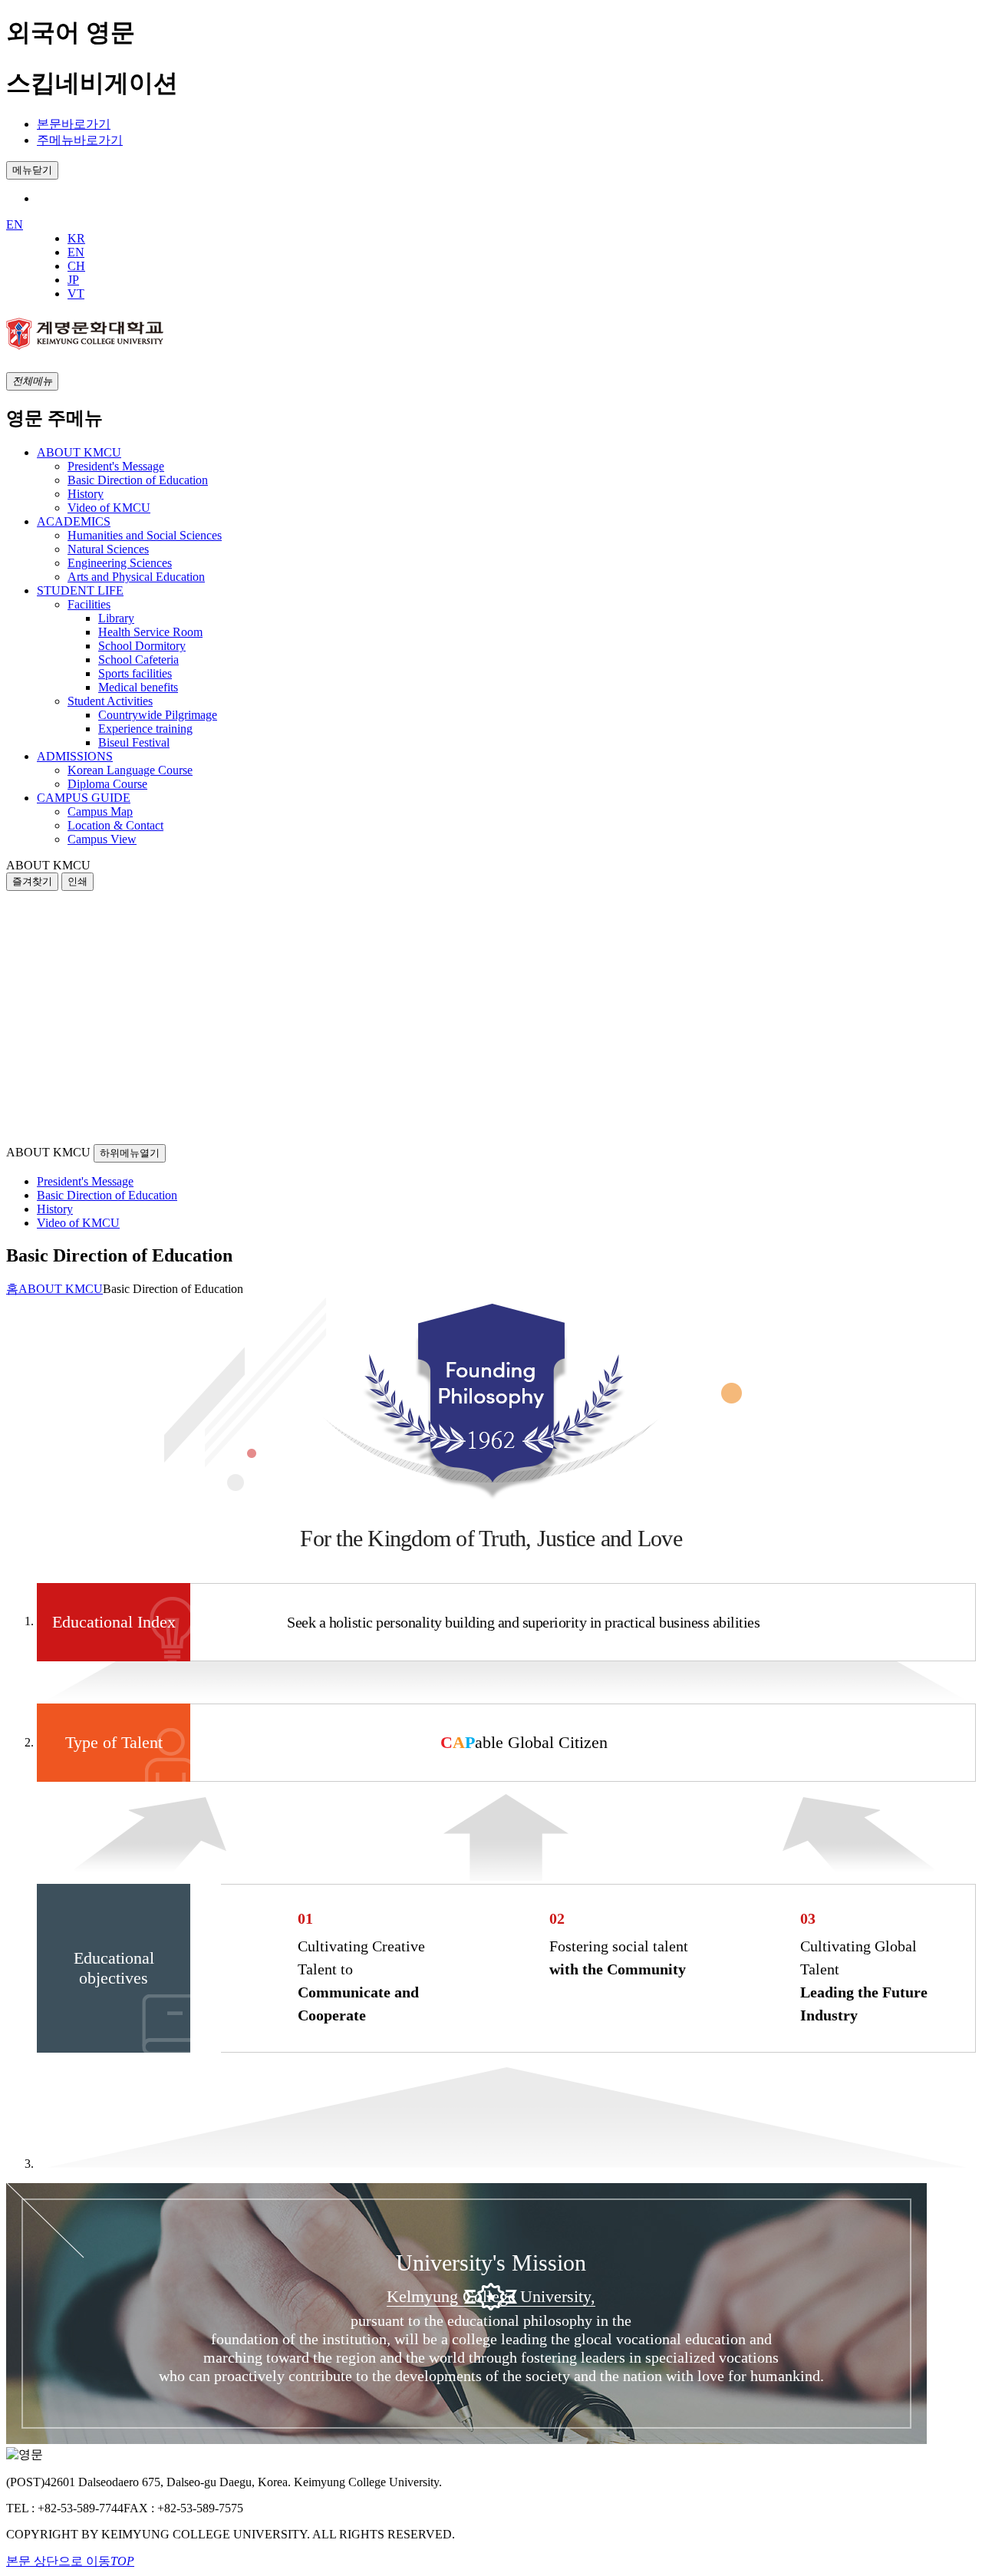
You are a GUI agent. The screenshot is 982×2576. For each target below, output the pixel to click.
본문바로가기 (74, 124)
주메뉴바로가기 (80, 140)
